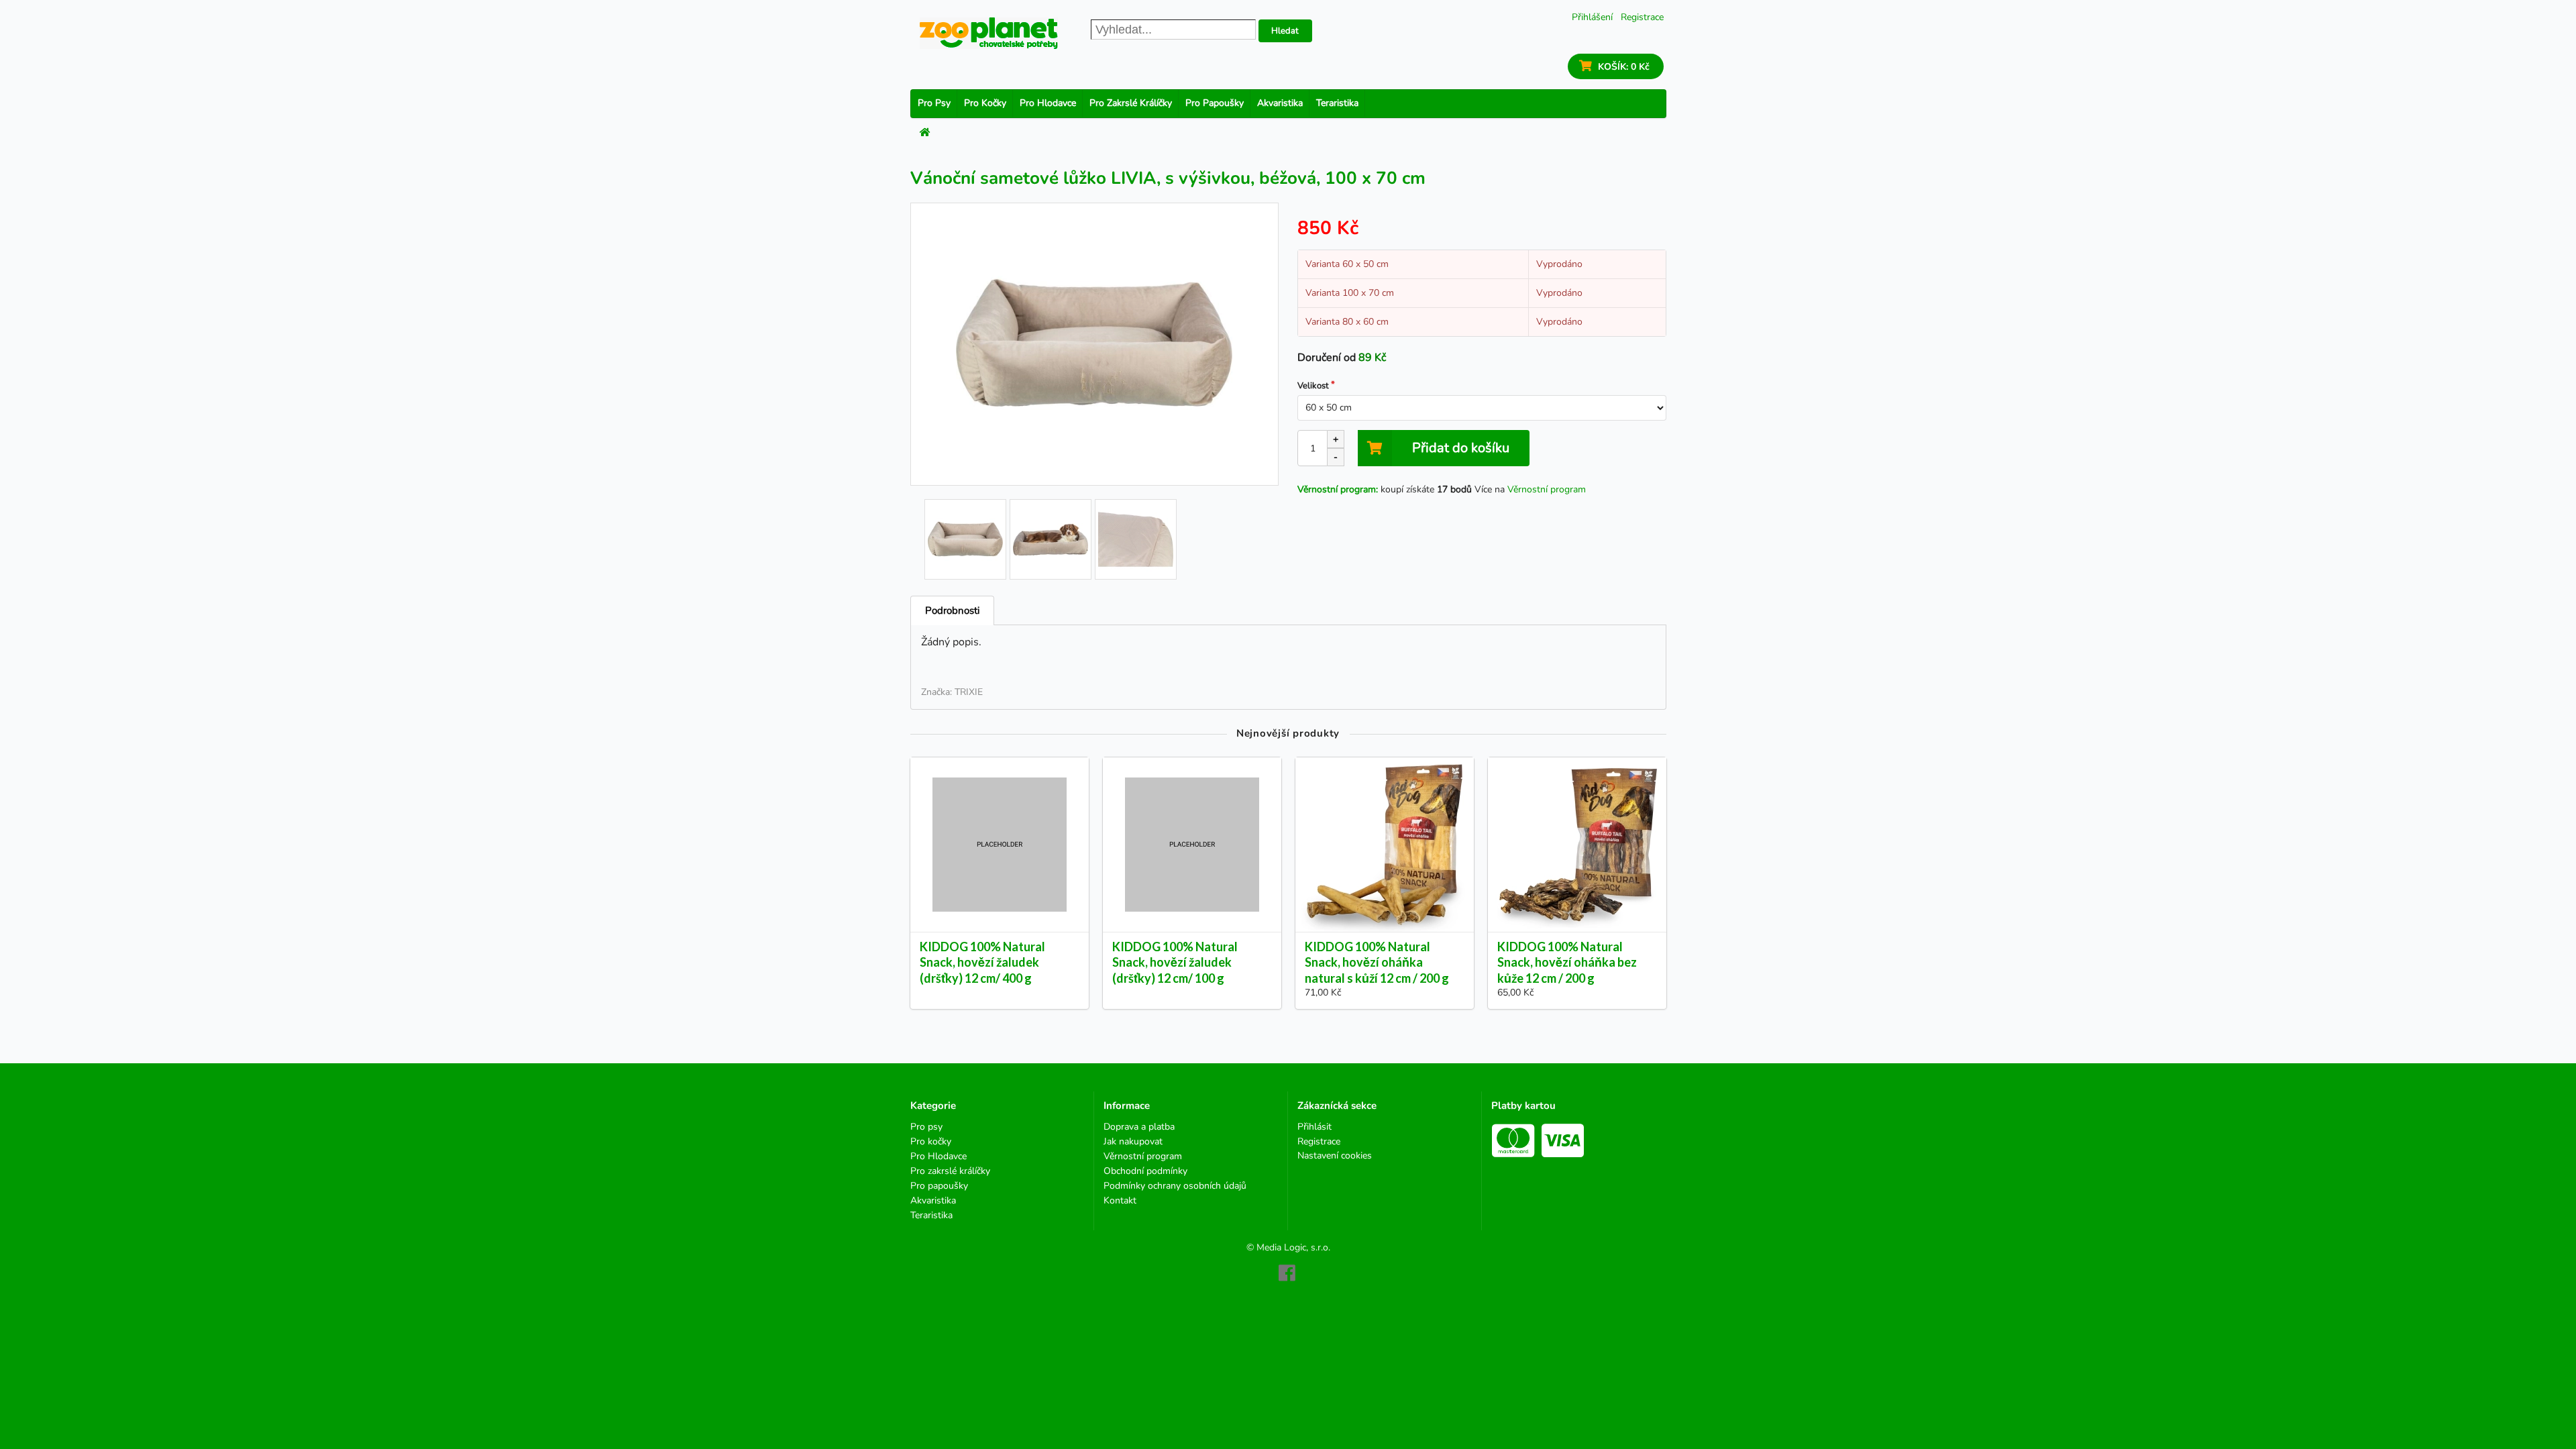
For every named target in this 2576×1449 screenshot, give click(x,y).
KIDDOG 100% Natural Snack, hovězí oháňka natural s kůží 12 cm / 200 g (1377, 962)
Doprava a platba (1139, 1127)
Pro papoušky (1215, 103)
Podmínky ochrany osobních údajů (1175, 1186)
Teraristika (1337, 103)
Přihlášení (1592, 17)
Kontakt (1120, 1200)
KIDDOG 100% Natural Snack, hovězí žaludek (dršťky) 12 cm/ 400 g (982, 962)
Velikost (1313, 386)
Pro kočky (985, 103)
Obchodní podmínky (1145, 1171)
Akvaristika (1280, 103)
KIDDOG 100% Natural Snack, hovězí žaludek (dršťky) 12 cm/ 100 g (1175, 962)
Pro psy (934, 103)
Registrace (1642, 17)
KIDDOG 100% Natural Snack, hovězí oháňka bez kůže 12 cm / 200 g (1567, 962)
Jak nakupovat (1133, 1141)
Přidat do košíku (1461, 448)
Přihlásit (1314, 1127)
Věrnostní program (1547, 489)
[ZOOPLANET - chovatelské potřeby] (989, 33)
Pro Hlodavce (1048, 103)
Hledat (1285, 31)
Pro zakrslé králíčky (1131, 103)
